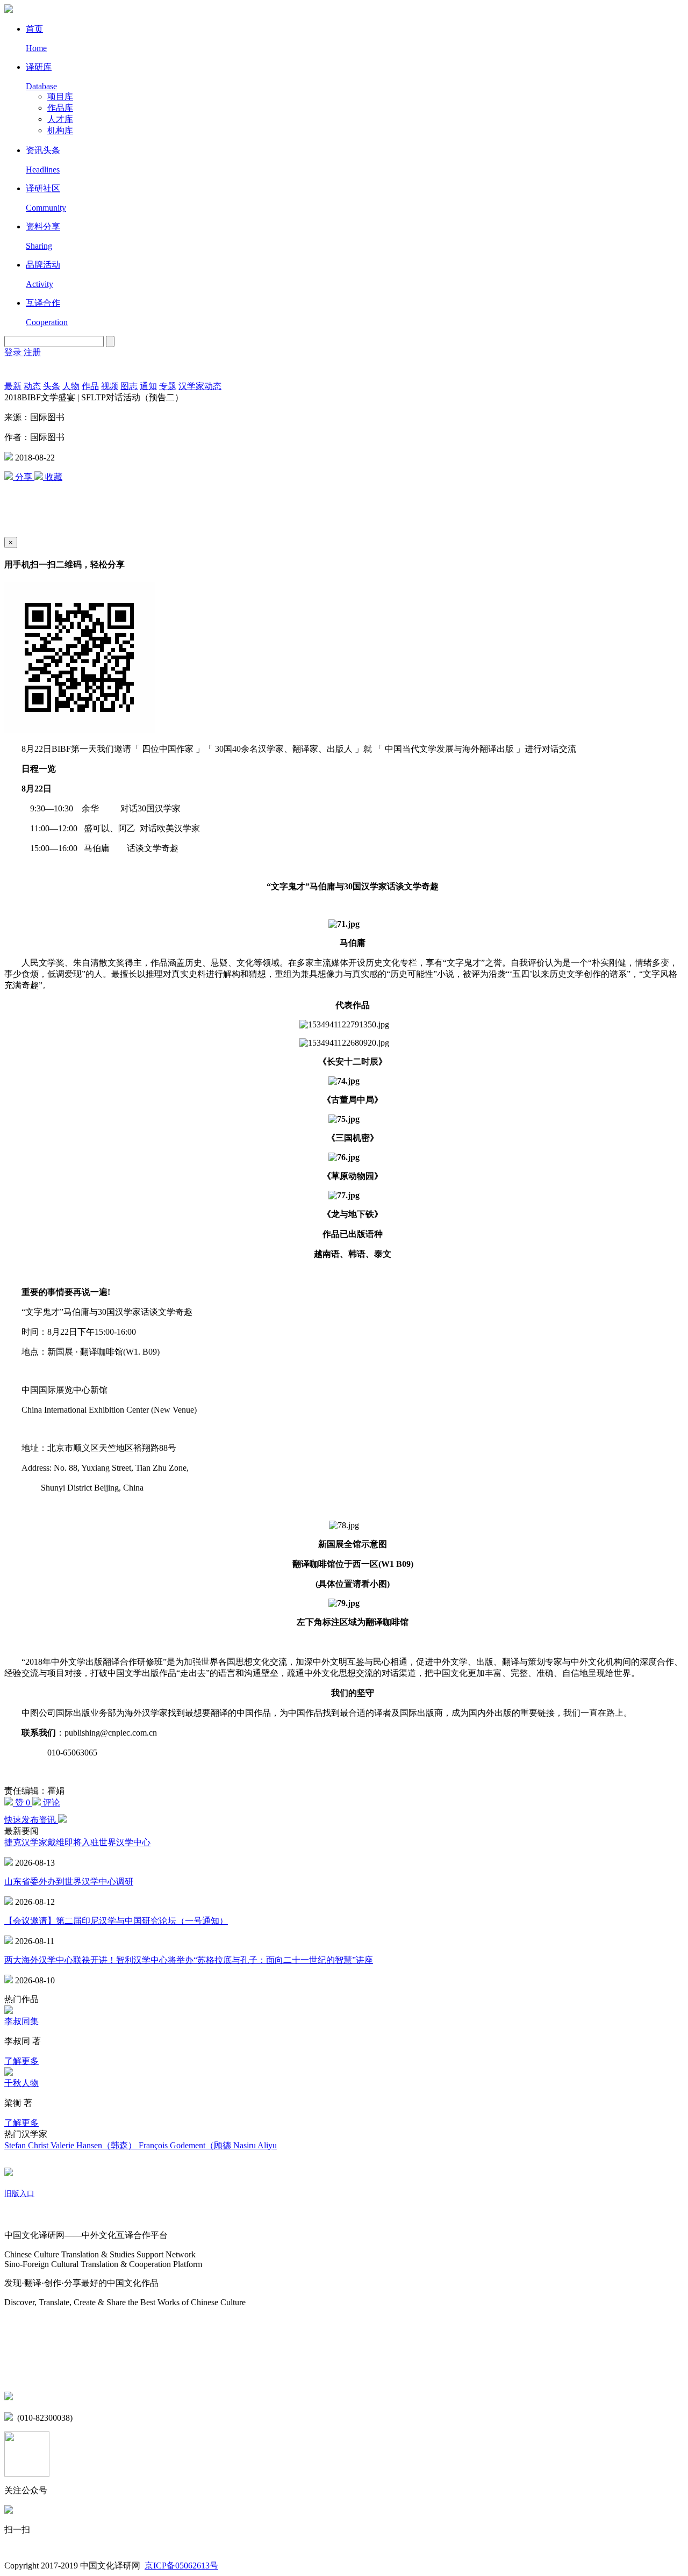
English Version (17, 370)
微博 (13, 2351)
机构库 (60, 130)
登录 (14, 352)
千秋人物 (21, 2083)
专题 (168, 386)
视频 (110, 386)
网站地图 (21, 2324)
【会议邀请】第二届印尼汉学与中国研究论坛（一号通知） (116, 1921)
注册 (32, 352)
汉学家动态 (200, 386)
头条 (52, 386)
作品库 (60, 108)
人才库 (60, 119)
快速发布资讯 (31, 1820)
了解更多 (21, 2061)
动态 (32, 386)
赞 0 (23, 1803)
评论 (51, 1803)
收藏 (53, 477)
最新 (13, 386)
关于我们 (21, 2215)
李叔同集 (21, 2021)
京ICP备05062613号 (181, 2566)
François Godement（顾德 (186, 2145)
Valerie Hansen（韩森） (95, 2145)
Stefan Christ (27, 2145)
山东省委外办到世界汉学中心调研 (69, 1881)
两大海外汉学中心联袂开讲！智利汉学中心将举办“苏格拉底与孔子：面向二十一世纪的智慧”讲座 (189, 1960)
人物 (71, 386)
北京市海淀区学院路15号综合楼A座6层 (91, 2397)
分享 (24, 477)
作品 (90, 386)
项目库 (60, 96)
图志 (129, 386)
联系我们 (21, 2374)
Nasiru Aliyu (255, 2145)
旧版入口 (19, 2194)
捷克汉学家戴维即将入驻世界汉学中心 (77, 1842)
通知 (148, 386)
